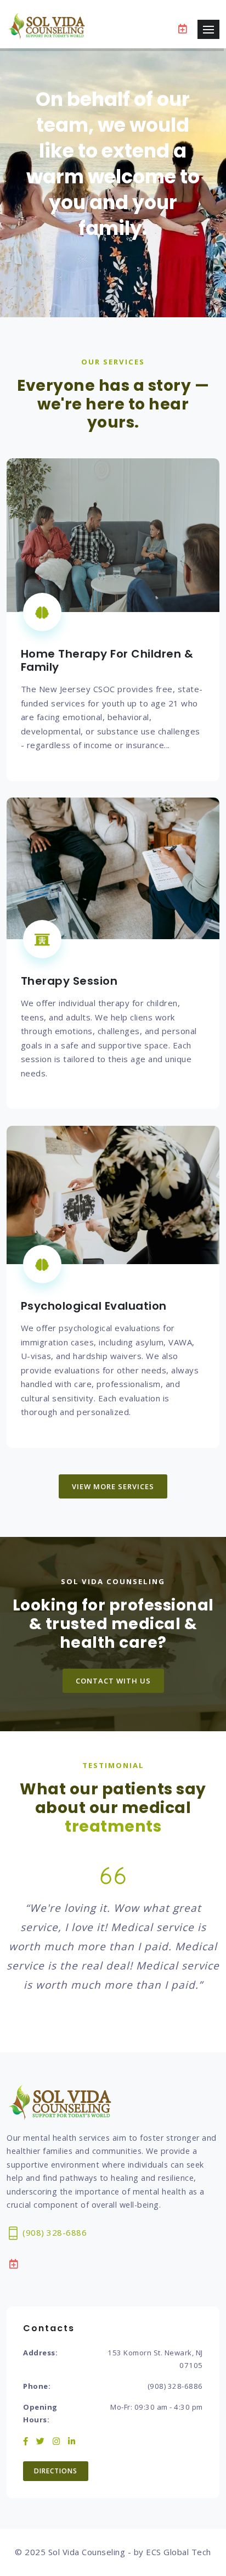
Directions (56, 2471)
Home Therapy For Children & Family (107, 660)
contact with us (113, 1681)
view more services (113, 1486)
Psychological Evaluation (94, 1306)
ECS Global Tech (179, 2552)
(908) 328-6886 (54, 2232)
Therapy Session (69, 981)
